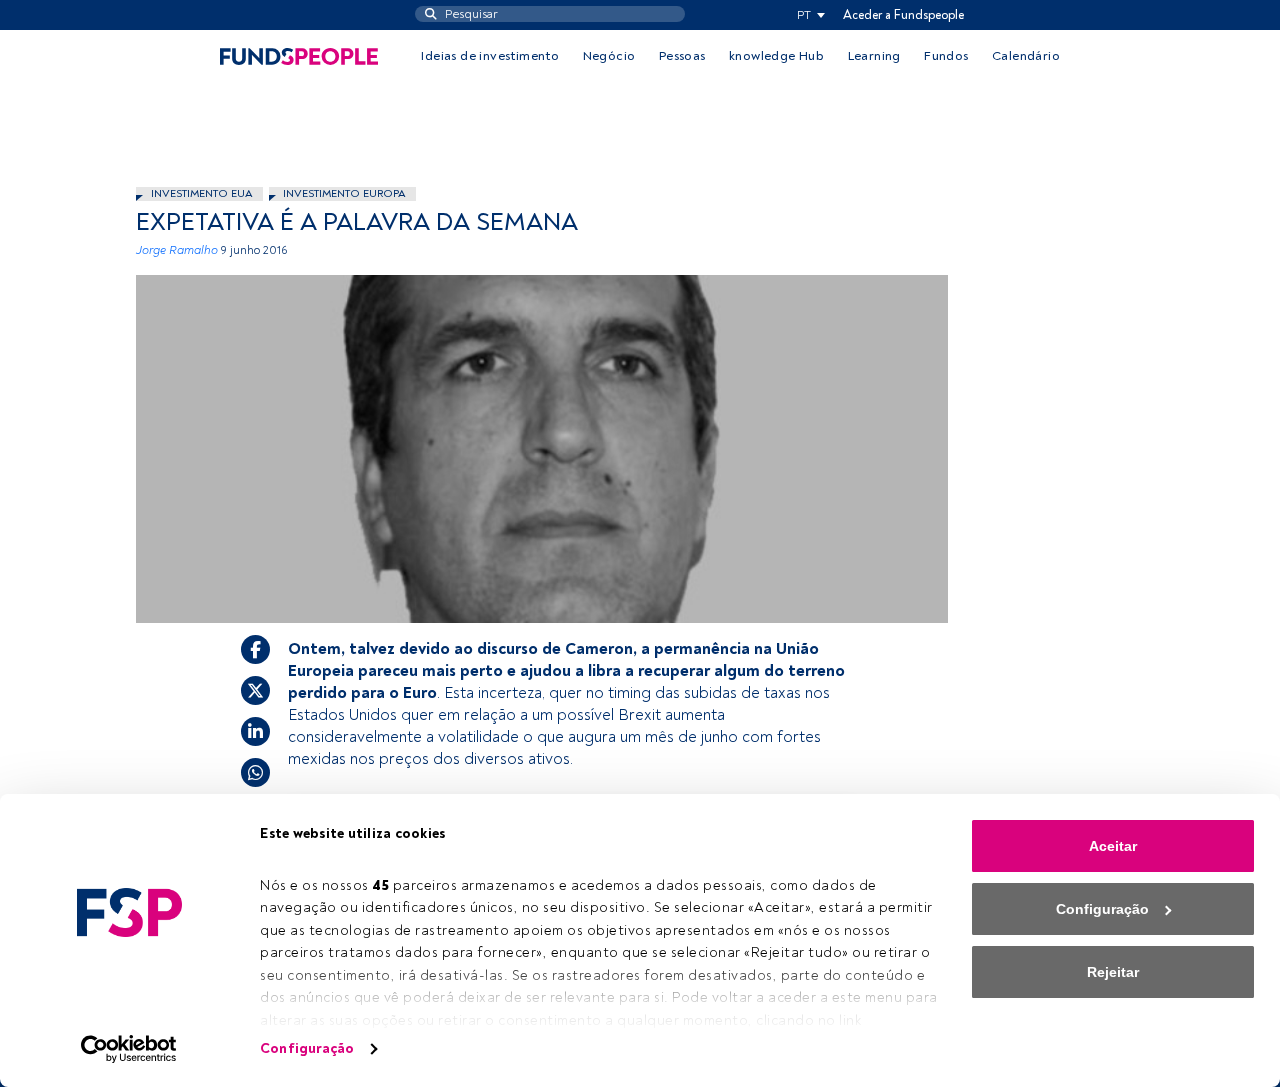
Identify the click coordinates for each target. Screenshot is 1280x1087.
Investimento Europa (344, 193)
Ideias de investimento (490, 56)
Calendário (1026, 56)
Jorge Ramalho (177, 250)
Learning (874, 56)
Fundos (946, 56)
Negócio (609, 56)
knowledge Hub (776, 56)
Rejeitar (1113, 972)
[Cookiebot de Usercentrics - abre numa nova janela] (129, 1049)
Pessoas (682, 56)
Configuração (307, 1048)
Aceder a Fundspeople (903, 15)
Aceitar (1113, 846)
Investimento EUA (202, 193)
